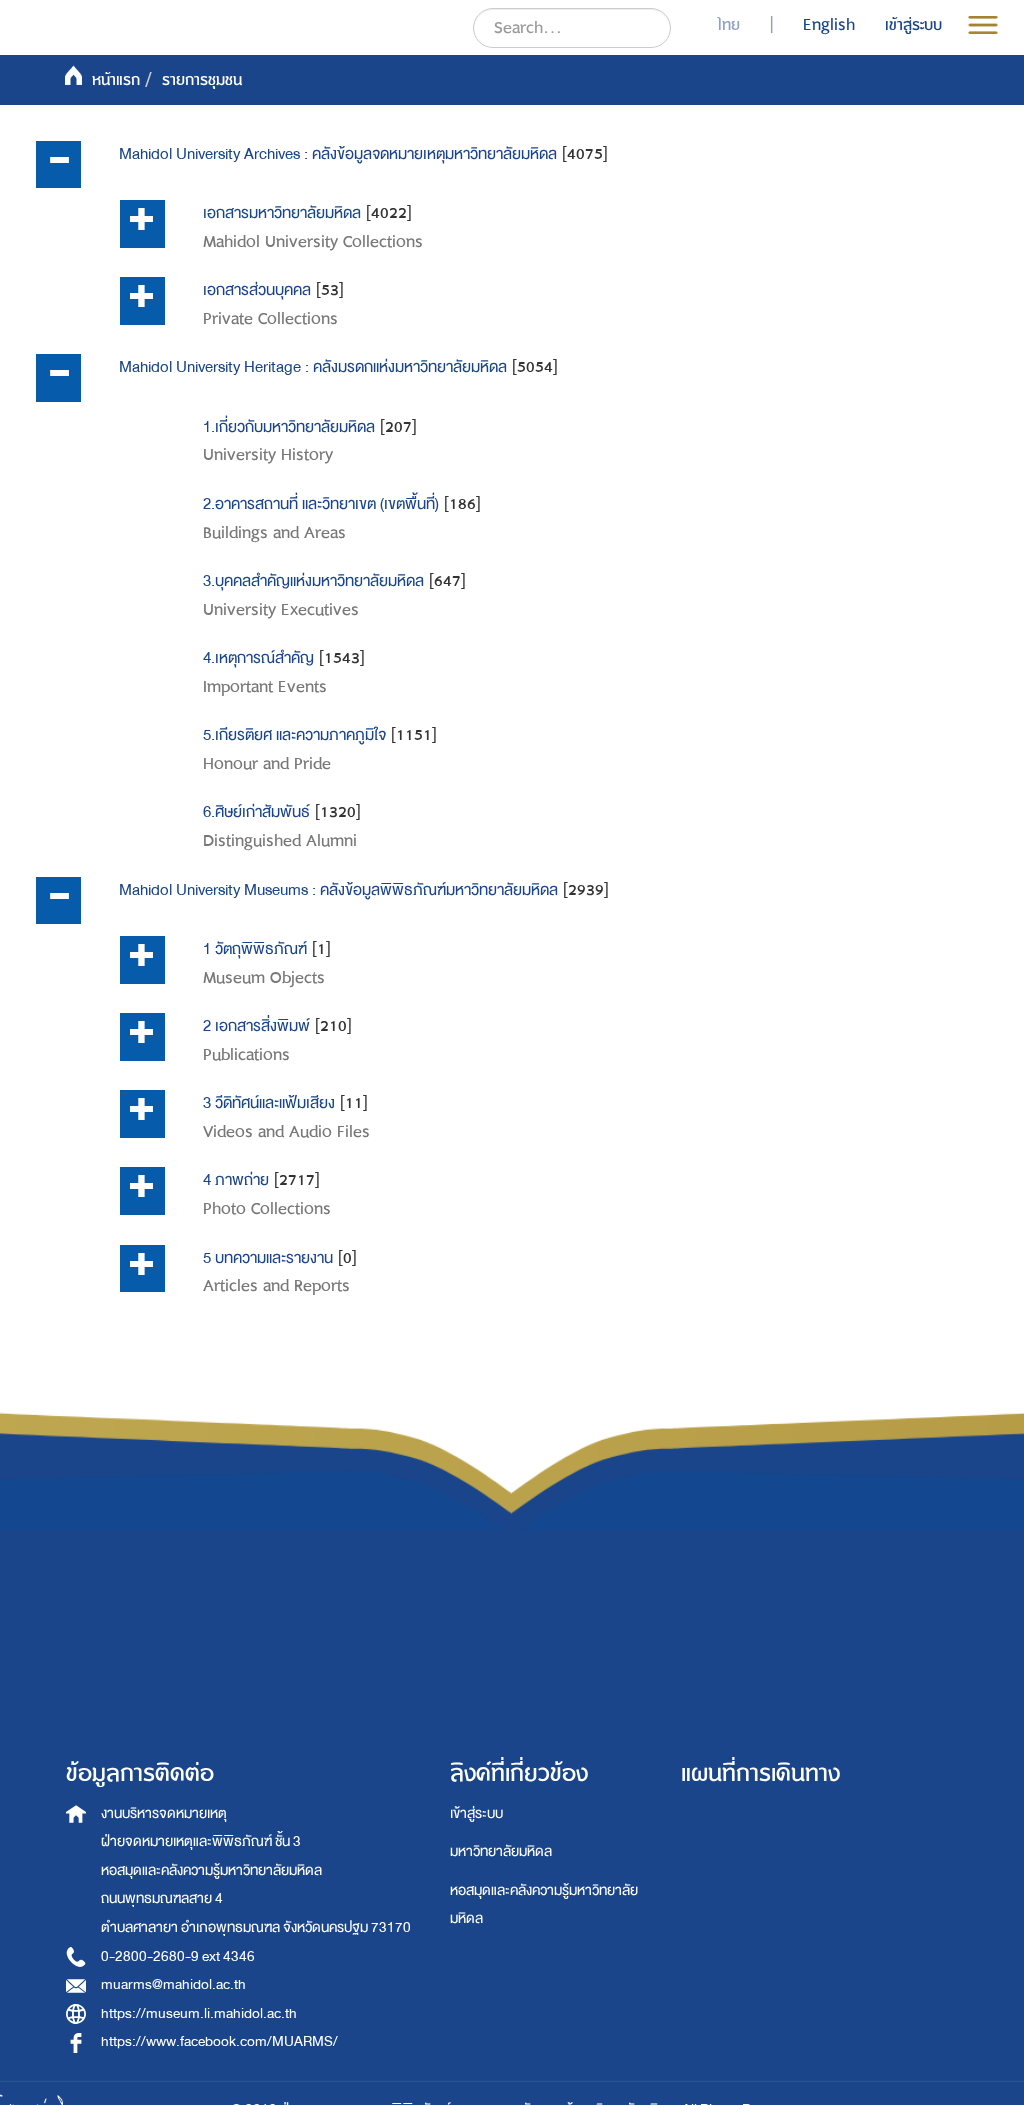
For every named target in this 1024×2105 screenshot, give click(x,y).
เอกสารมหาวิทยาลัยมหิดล (282, 213)
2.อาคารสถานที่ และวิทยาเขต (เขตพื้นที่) (321, 504)
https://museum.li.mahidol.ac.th (199, 2013)
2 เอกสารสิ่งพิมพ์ (256, 1026)
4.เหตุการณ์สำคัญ (258, 658)
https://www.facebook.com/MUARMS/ (219, 2041)
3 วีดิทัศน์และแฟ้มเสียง (269, 1103)
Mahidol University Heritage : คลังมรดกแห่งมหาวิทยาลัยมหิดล (313, 367)
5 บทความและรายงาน (268, 1258)
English (829, 25)
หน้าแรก (116, 80)
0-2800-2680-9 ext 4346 (178, 1956)
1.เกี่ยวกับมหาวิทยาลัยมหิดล (289, 427)
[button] (58, 165)
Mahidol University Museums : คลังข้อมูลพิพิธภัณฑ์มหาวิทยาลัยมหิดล (338, 890)
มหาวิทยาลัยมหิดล (501, 1851)
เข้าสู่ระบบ (476, 1813)
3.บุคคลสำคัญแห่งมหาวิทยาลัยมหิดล (313, 581)
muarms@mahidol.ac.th (173, 1984)
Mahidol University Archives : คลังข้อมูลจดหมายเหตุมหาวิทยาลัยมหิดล (338, 154)
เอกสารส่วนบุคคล (257, 290)
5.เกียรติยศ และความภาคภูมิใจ (294, 735)
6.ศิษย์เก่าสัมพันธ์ (256, 812)
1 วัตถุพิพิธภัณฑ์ (255, 949)
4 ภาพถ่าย (236, 1180)
